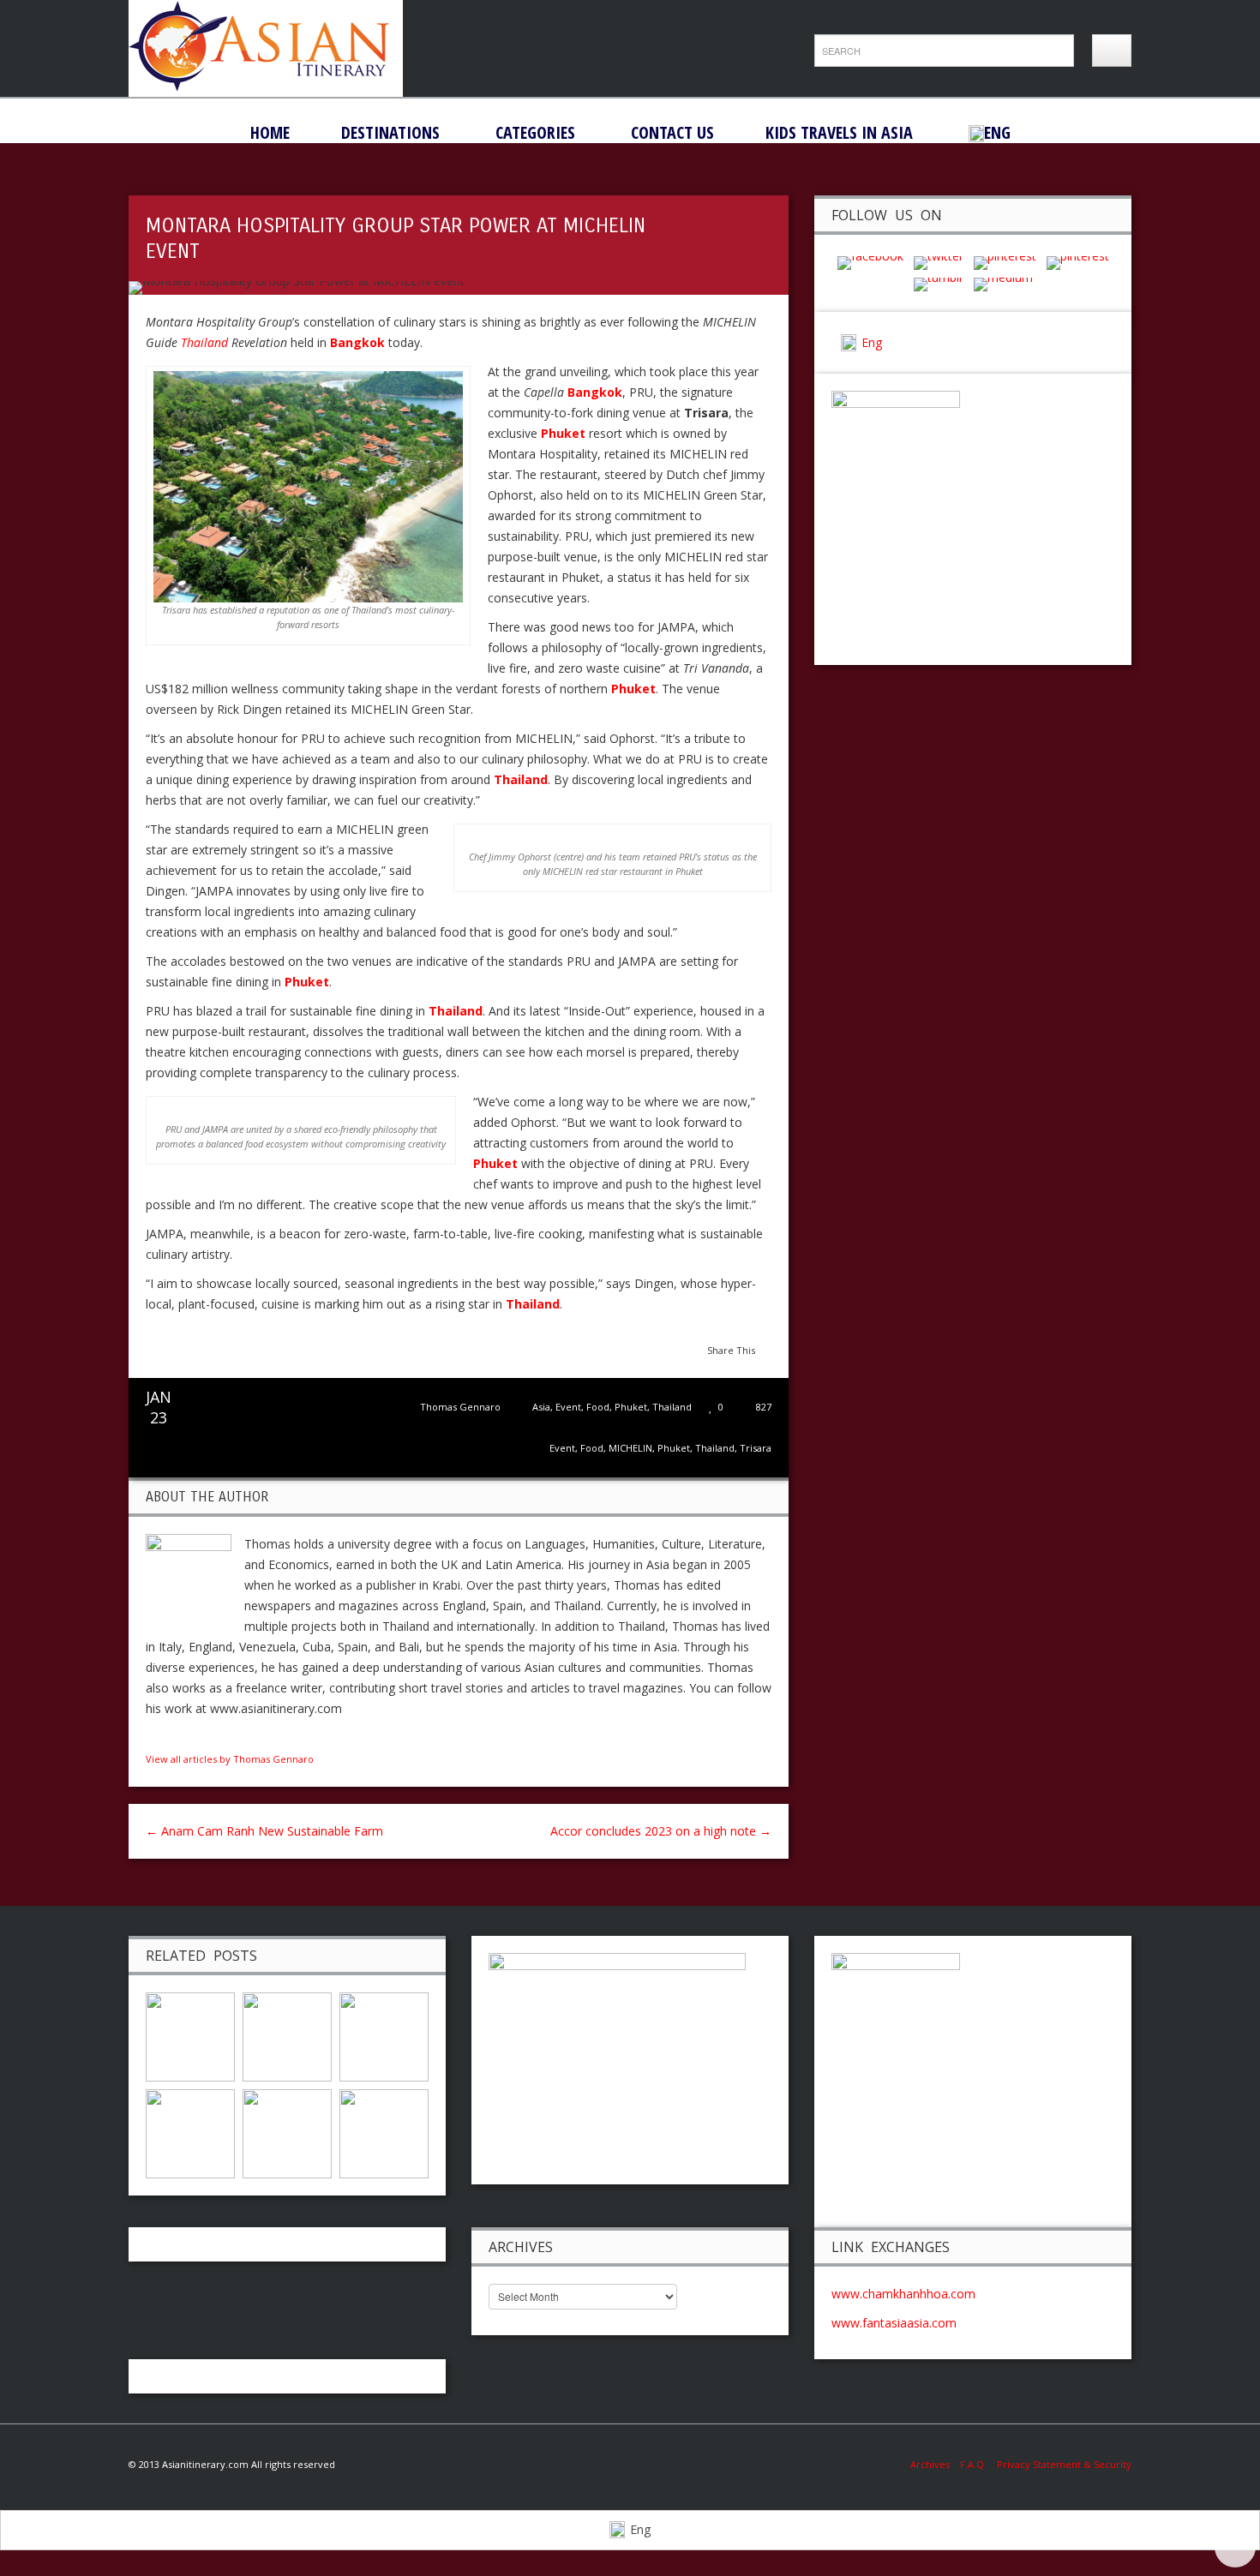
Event (568, 1407)
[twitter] (939, 262)
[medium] (1003, 283)
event (562, 1448)
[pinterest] (1005, 262)
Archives (935, 2464)
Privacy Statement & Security (1064, 2464)
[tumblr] (939, 283)
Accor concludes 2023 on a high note (661, 1831)
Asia (541, 1407)
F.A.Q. (973, 2464)
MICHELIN (630, 1448)
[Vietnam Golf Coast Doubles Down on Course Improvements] (287, 2132)
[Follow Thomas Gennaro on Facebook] (153, 1738)
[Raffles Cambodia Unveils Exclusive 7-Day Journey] (190, 2035)
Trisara (756, 1448)
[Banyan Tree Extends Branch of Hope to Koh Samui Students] (287, 2035)
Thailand (204, 342)
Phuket (631, 1407)
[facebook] (870, 262)
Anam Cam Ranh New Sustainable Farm (264, 1831)
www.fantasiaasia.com (894, 2323)
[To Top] (1235, 2547)
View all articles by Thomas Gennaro (230, 1759)
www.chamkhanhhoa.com (903, 2294)
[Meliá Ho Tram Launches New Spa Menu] (384, 2035)
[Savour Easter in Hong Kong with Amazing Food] (190, 2132)
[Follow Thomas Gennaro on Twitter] (171, 1738)
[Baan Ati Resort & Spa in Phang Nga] (384, 2132)
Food (598, 1407)
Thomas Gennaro (460, 1407)
